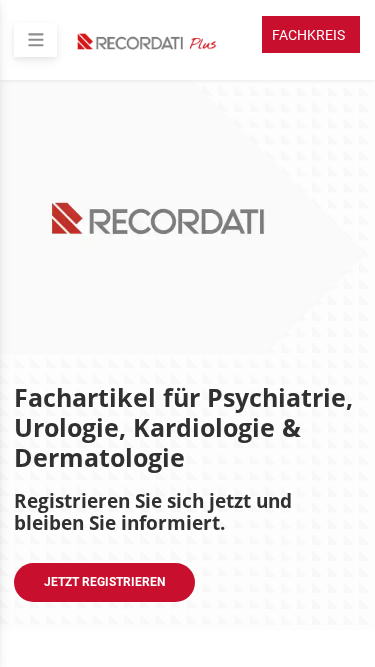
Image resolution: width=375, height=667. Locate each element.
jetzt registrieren (104, 582)
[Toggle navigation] (36, 40)
